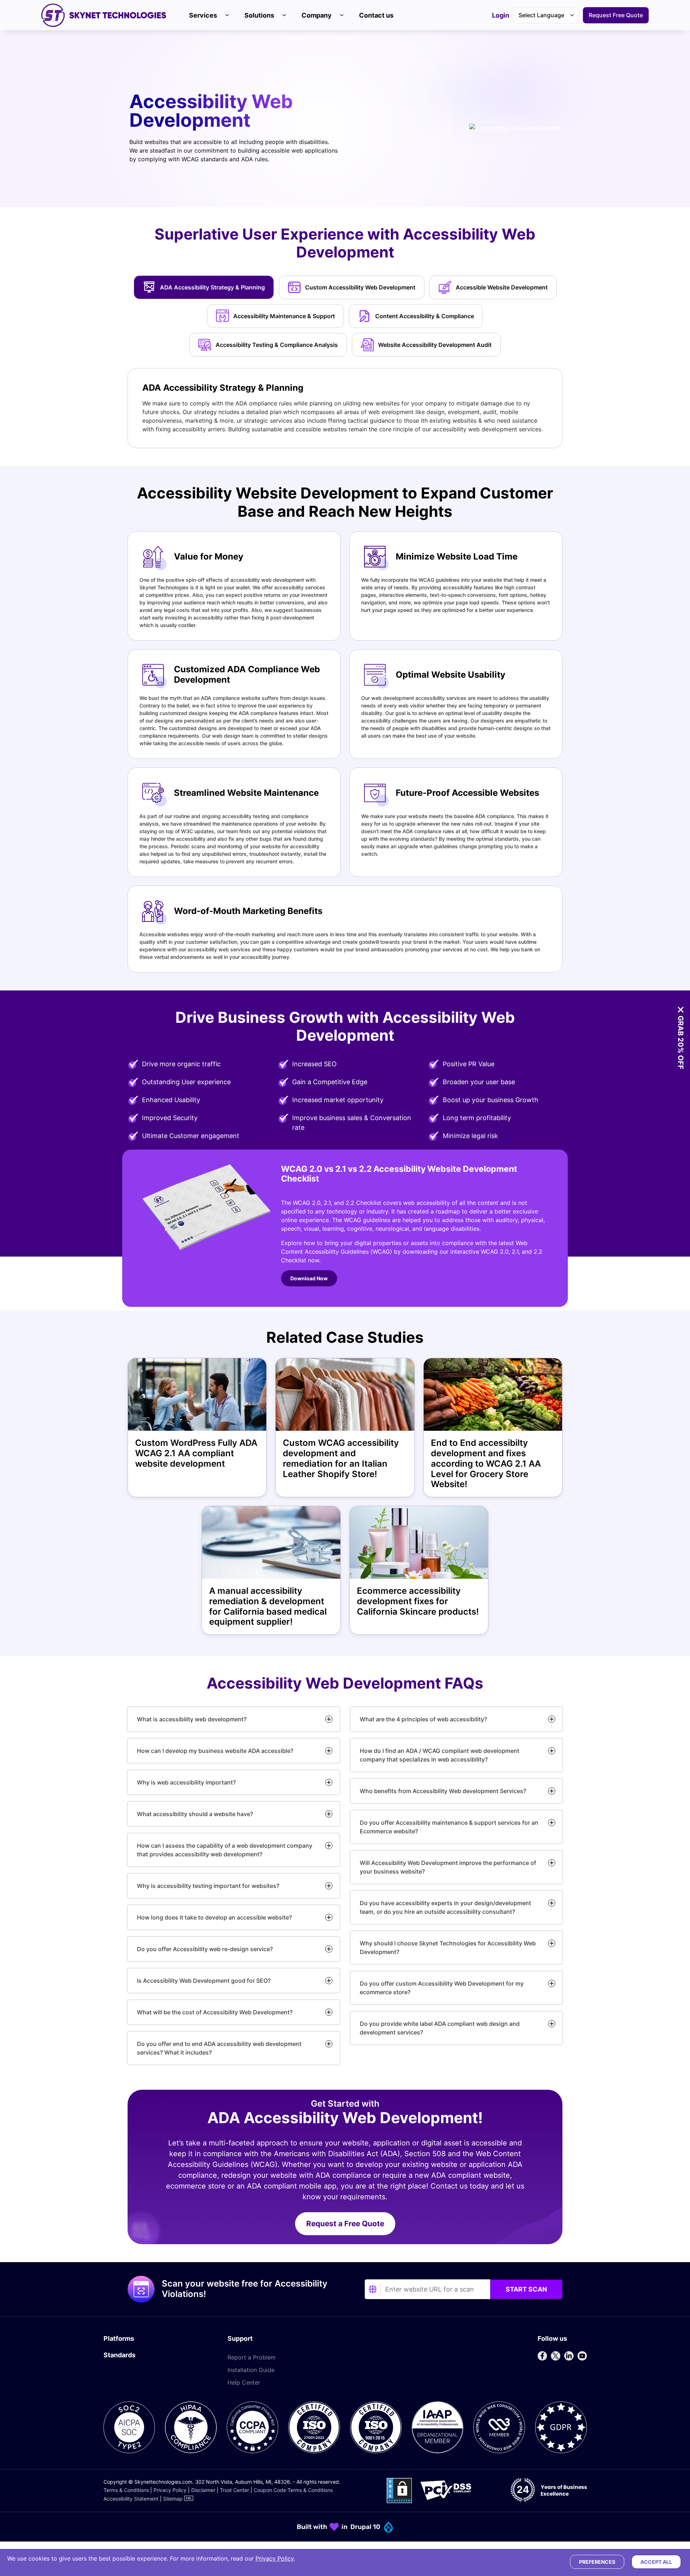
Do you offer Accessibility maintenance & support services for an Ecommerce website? (449, 1827)
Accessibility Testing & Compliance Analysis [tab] (277, 345)
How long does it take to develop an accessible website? (214, 1917)
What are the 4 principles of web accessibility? (423, 1719)
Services (203, 15)
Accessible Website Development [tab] (502, 287)
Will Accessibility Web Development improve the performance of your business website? (448, 1867)
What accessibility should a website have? (195, 1814)
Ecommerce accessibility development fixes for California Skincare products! (418, 1601)
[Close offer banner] (681, 1010)
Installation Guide (251, 2370)
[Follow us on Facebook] (542, 2356)
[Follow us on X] (556, 2356)
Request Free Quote (616, 15)
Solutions (259, 15)
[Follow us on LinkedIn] (569, 2356)
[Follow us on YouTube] (582, 2356)
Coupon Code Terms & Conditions (293, 2490)
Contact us (376, 15)
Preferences (597, 2562)
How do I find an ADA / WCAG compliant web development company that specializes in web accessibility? (440, 1755)
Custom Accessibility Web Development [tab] (360, 287)
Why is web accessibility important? (186, 1782)
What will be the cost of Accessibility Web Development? (215, 2012)
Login (501, 16)
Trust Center (234, 2490)
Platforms (119, 2338)
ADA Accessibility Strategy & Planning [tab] (212, 287)
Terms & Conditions (126, 2490)
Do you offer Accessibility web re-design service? (205, 1949)
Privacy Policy (170, 2490)
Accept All (656, 2562)
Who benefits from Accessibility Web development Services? (443, 1791)
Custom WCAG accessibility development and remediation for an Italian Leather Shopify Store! (341, 1458)
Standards (119, 2355)
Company (317, 15)
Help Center (244, 2382)
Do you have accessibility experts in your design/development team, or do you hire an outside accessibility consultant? (445, 1907)
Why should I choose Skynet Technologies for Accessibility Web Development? (448, 1948)
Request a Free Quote (345, 2224)
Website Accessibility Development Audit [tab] (435, 345)
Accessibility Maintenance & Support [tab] (284, 316)
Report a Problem (252, 2357)
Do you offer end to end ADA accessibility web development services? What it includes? (219, 2048)
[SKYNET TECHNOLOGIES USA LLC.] (104, 15)
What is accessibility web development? (192, 1719)
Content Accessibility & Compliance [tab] (425, 316)
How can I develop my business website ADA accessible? (215, 1751)
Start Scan (526, 2289)
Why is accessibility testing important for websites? (208, 1886)
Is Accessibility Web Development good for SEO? (204, 1981)
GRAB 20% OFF (681, 1043)
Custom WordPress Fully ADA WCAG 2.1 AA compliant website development (196, 1453)
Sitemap (173, 2499)
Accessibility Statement (131, 2499)
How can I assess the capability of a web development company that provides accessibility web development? (225, 1850)
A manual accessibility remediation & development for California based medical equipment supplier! (268, 1606)
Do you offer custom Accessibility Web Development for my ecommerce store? (442, 1988)
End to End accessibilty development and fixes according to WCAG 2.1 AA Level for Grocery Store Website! (486, 1464)
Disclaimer (203, 2490)
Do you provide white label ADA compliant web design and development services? (440, 2028)
